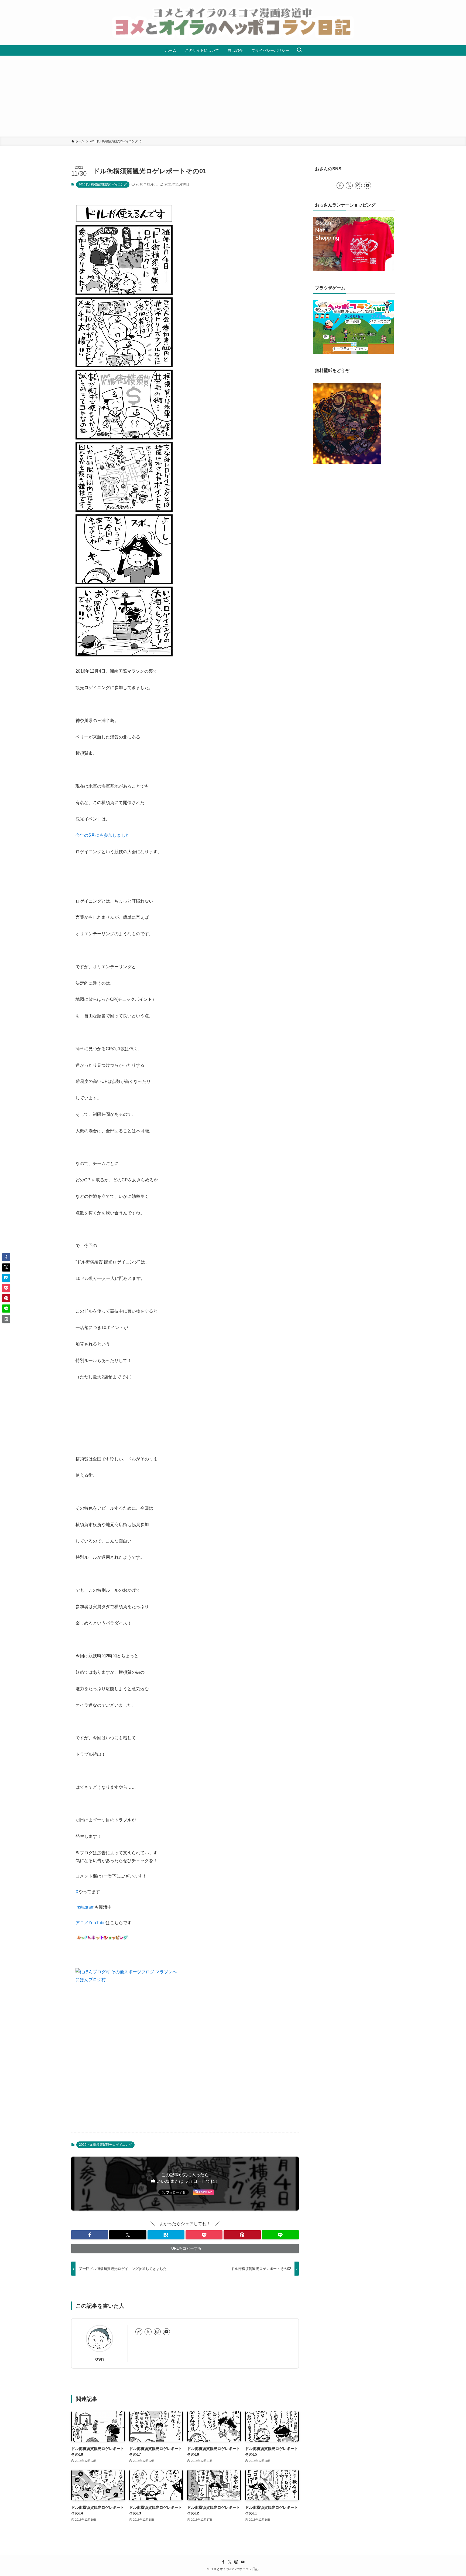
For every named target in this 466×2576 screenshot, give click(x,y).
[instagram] (157, 2332)
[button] (90, 2235)
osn (100, 2359)
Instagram (85, 1907)
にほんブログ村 (91, 1980)
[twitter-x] (148, 2332)
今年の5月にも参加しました (103, 835)
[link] (139, 2332)
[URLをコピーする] (6, 1319)
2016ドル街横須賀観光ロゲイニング (103, 184)
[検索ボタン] (299, 50)
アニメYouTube (91, 1923)
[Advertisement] (233, 96)
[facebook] (340, 185)
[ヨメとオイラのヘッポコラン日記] (233, 23)
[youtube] (166, 2332)
